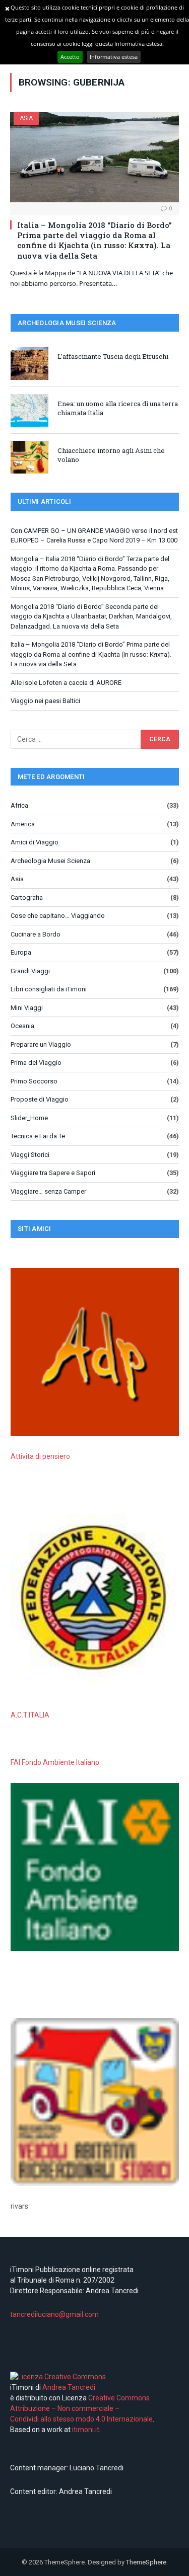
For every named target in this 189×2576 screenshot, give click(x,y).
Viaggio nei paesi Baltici (45, 701)
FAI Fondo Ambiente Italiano (55, 1762)
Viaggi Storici (30, 1155)
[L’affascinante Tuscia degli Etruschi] (29, 363)
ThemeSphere (146, 2562)
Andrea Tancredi (68, 2387)
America (23, 824)
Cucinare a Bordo (36, 934)
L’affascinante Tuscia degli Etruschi (113, 356)
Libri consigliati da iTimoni (49, 989)
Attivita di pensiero (40, 1456)
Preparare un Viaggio (41, 1044)
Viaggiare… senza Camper (48, 1191)
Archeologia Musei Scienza (50, 861)
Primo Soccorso (34, 1081)
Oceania (22, 1026)
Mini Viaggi (27, 1008)
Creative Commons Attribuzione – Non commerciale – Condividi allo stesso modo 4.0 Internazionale (81, 2408)
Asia (26, 118)
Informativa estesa (114, 57)
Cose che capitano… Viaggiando (58, 916)
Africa (19, 805)
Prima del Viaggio (36, 1063)
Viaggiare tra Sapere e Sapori (53, 1173)
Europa (21, 952)
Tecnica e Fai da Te (38, 1136)
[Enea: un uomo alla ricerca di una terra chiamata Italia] (29, 410)
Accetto (70, 57)
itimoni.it (86, 2430)
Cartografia (27, 897)
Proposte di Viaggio (40, 1099)
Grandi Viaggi (30, 971)
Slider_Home (29, 1118)
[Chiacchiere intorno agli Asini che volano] (29, 457)
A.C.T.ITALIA (30, 1715)
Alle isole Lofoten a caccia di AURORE (66, 683)
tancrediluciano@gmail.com (54, 2314)
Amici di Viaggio (35, 842)
